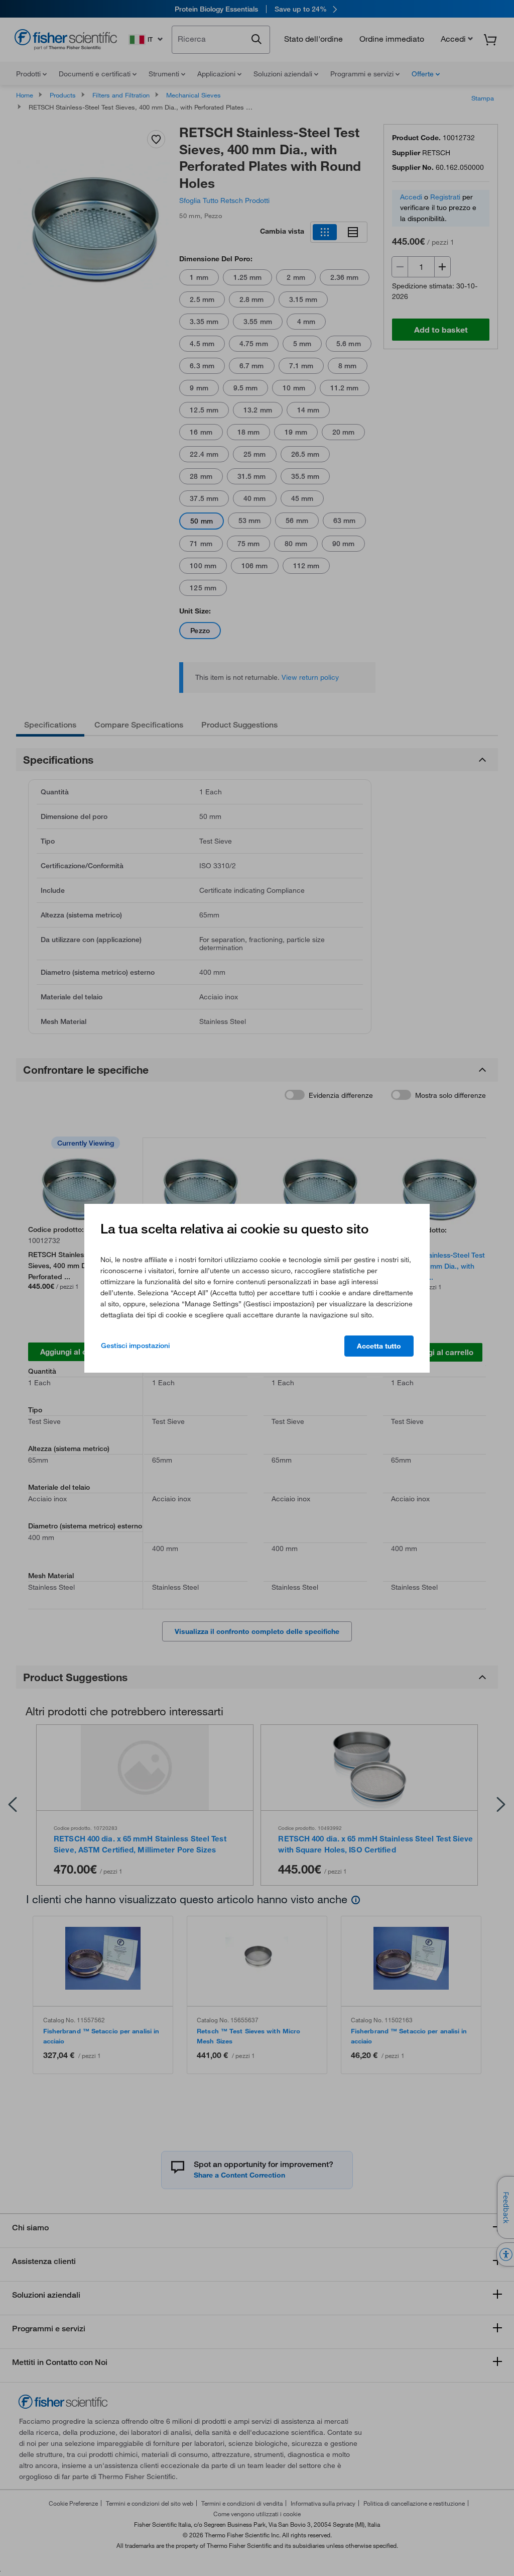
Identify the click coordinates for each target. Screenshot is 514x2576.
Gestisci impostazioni (135, 1346)
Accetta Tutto (379, 1346)
